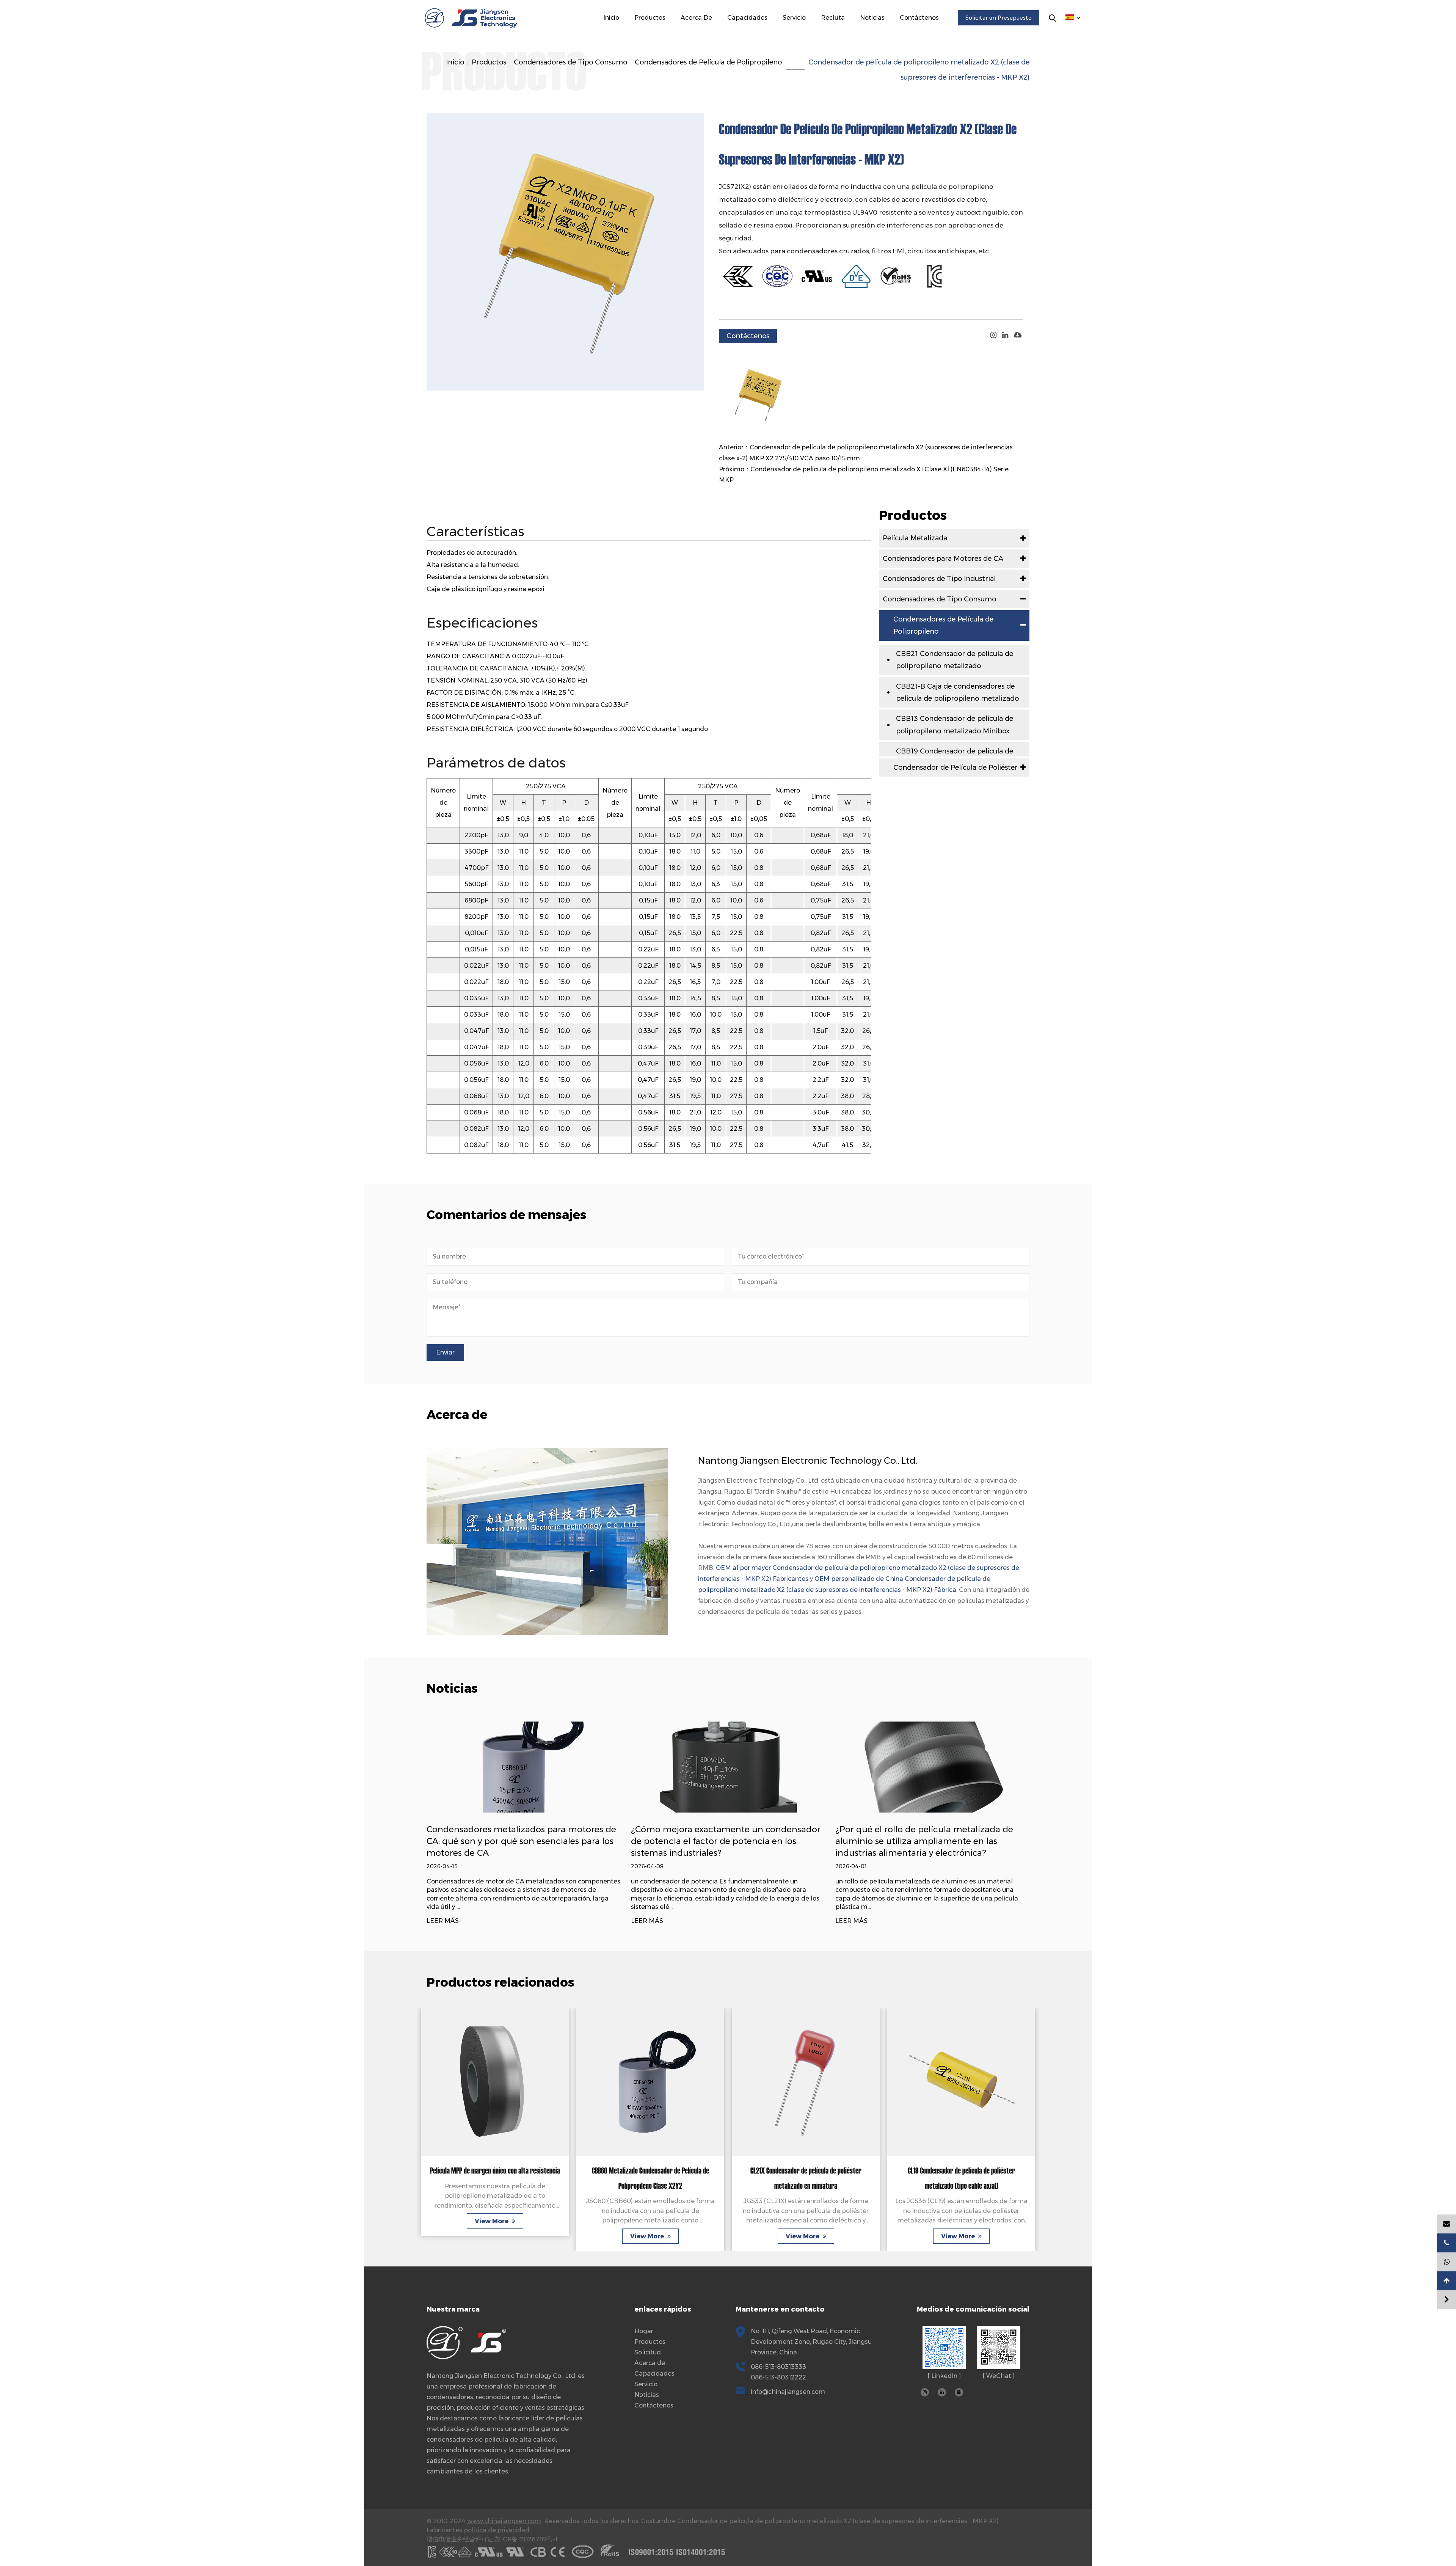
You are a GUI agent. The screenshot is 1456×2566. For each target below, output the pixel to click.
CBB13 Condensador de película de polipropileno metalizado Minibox (955, 725)
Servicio (794, 18)
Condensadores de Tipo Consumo (673, 32)
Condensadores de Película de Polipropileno (708, 62)
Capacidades (747, 18)
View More (492, 2236)
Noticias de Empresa (887, 35)
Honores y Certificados (709, 34)
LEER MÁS (443, 1921)
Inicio (611, 18)
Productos (650, 18)
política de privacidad (497, 2530)
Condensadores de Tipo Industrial (675, 33)
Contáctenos (919, 18)
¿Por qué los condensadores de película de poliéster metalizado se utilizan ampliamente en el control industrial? (930, 1841)
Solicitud (648, 2352)
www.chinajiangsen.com (504, 2521)
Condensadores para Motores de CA (676, 34)
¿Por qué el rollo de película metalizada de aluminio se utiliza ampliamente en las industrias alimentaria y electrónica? (720, 1841)
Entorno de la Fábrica (712, 33)
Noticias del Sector (885, 34)
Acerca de (696, 18)
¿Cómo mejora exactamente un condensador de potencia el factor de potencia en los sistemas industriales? (521, 1841)
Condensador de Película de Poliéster (955, 767)
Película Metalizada (661, 35)
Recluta (833, 18)
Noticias (872, 18)
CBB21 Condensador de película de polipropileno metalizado (955, 660)
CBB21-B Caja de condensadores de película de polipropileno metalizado (957, 692)
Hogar (644, 2331)
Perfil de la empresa (708, 35)
